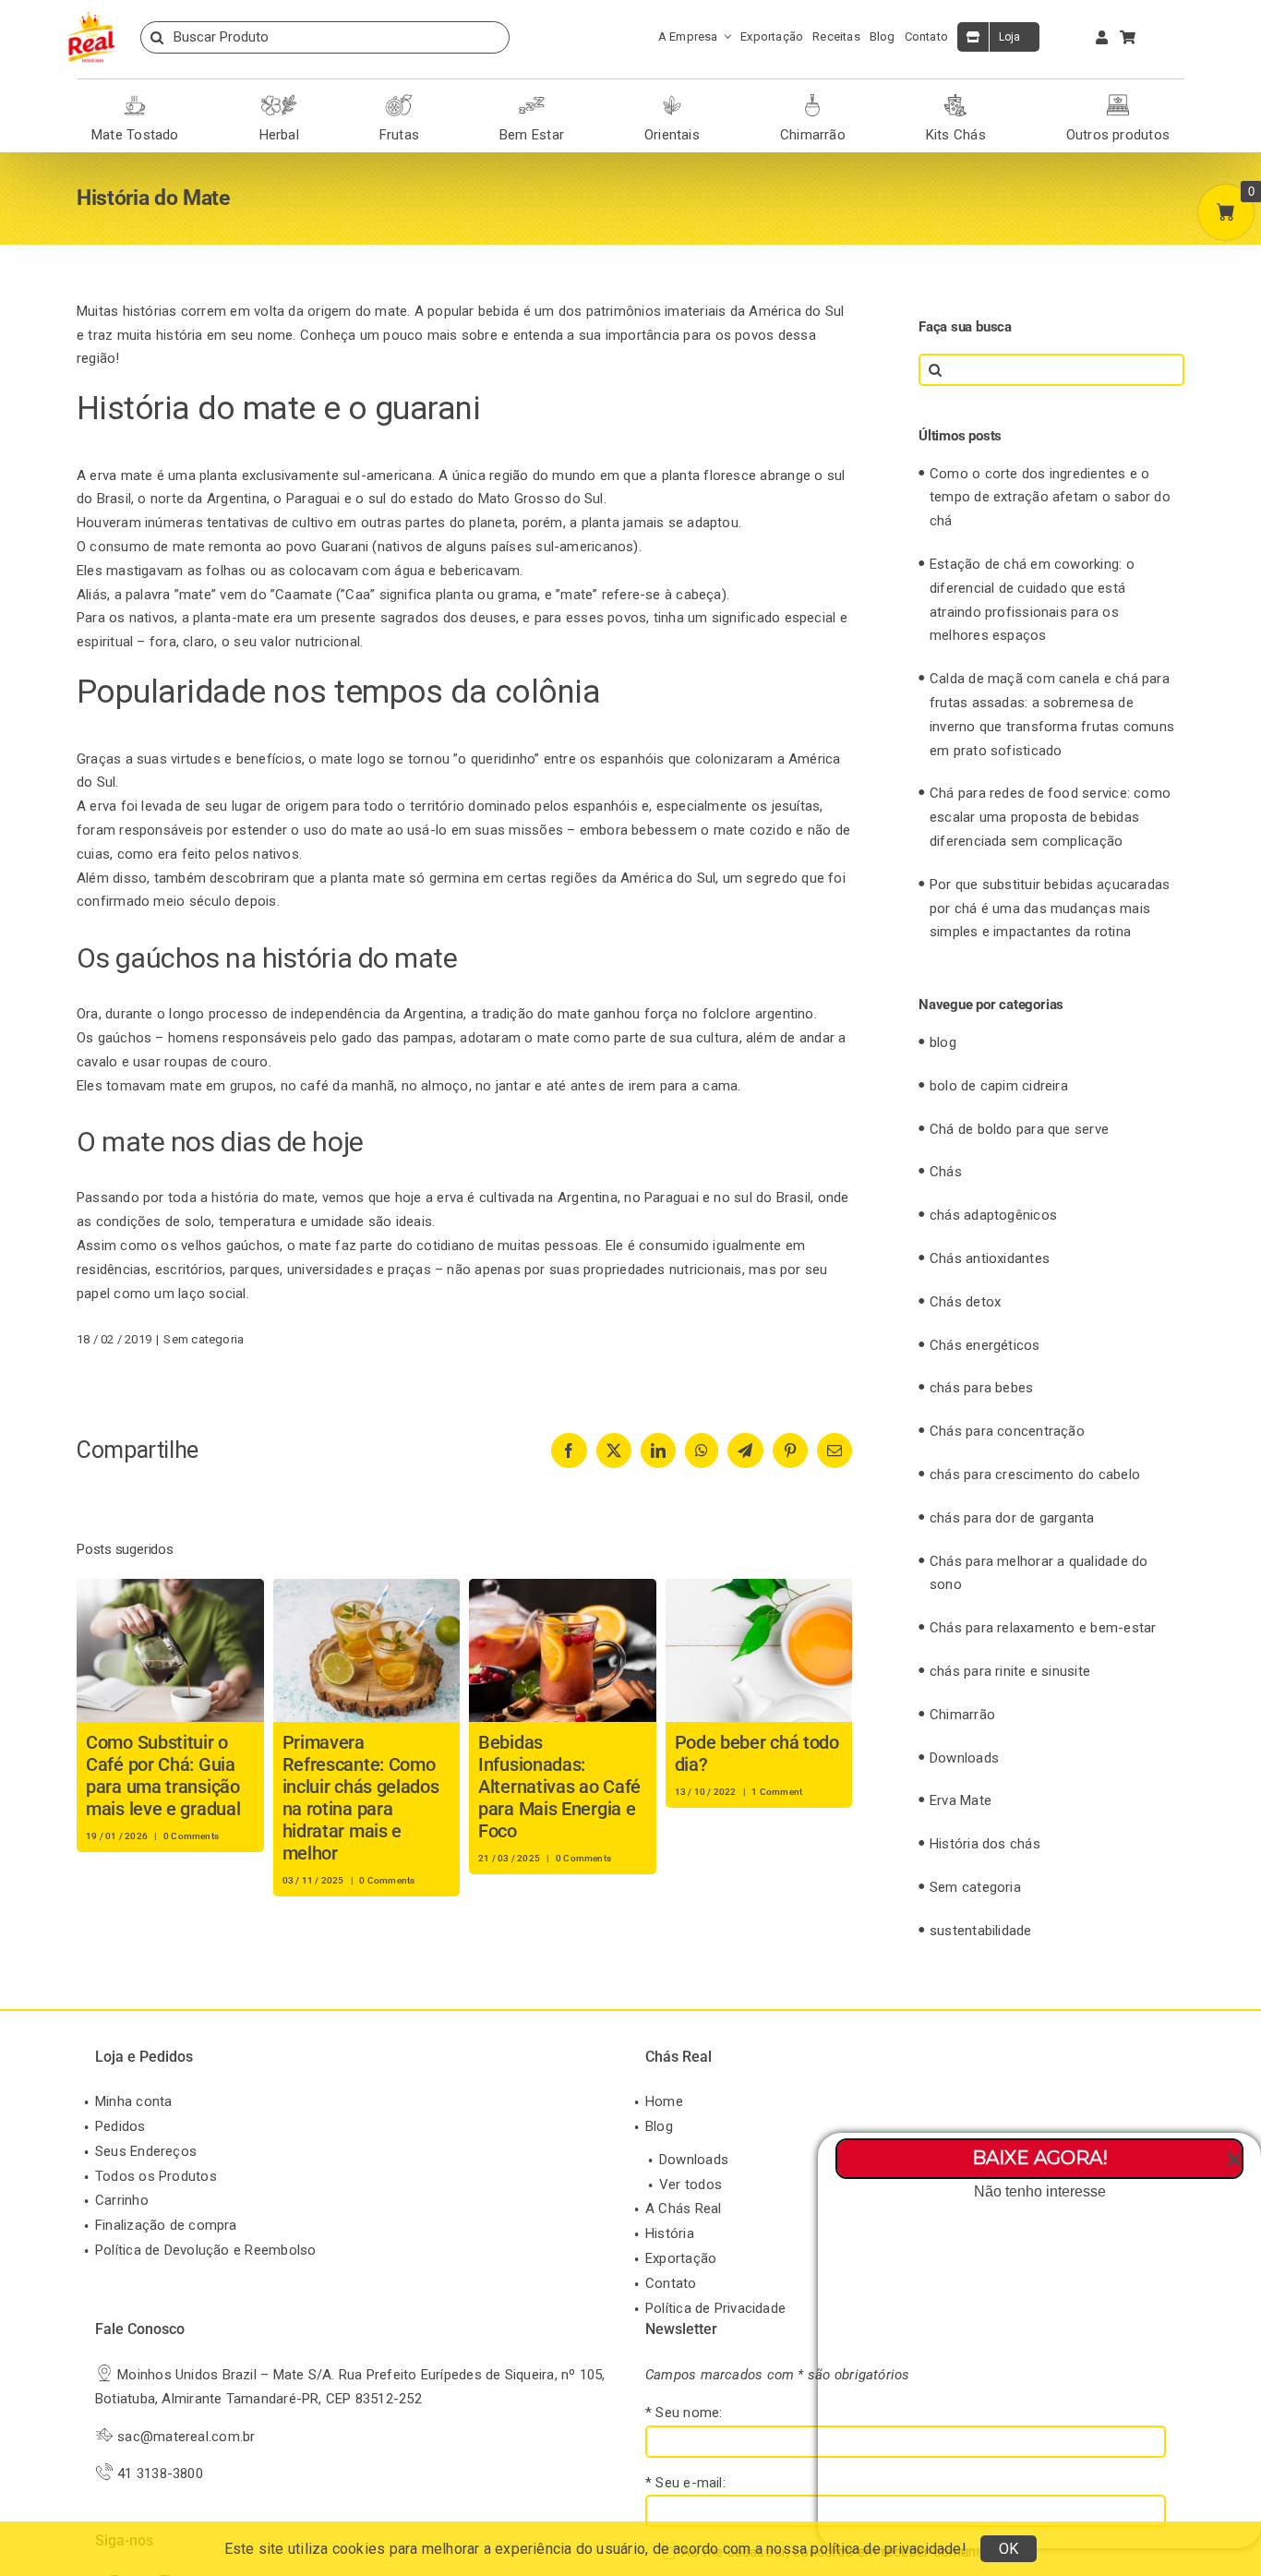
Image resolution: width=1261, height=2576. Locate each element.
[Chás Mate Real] (91, 16)
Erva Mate (961, 1800)
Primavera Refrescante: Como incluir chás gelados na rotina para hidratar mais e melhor (361, 1798)
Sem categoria (204, 1339)
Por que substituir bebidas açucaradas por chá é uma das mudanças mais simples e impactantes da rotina (1050, 909)
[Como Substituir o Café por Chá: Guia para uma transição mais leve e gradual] (170, 1587)
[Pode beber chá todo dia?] (759, 1587)
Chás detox (965, 1302)
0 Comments (191, 1836)
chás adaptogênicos (993, 1215)
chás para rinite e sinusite (1010, 1671)
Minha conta (133, 2101)
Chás (946, 1172)
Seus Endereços (146, 2151)
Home (664, 2101)
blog (943, 1042)
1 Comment (777, 1792)
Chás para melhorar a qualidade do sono (1039, 1573)
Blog (659, 2126)
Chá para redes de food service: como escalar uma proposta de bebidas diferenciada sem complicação (1050, 817)
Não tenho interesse (1040, 2191)
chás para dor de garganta (1012, 1518)
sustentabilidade (981, 1931)
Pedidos (120, 2126)
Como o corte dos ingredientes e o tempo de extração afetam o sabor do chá (1050, 498)
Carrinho (122, 2200)
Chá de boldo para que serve (1019, 1129)
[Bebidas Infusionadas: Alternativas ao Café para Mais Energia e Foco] (563, 1587)
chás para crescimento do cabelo (1035, 1475)
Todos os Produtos (156, 2176)
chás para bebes (981, 1388)
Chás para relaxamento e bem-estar (1043, 1628)
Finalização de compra (166, 2225)
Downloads (964, 1758)
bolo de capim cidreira (999, 1086)
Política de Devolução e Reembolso (205, 2250)
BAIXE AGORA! (1040, 2158)
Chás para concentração (1007, 1431)
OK (1009, 2549)
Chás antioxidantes (990, 1258)
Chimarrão (962, 1715)
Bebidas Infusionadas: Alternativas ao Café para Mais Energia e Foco (559, 1787)
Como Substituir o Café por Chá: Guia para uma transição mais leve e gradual (163, 1776)
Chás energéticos (985, 1345)
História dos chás (985, 1844)
